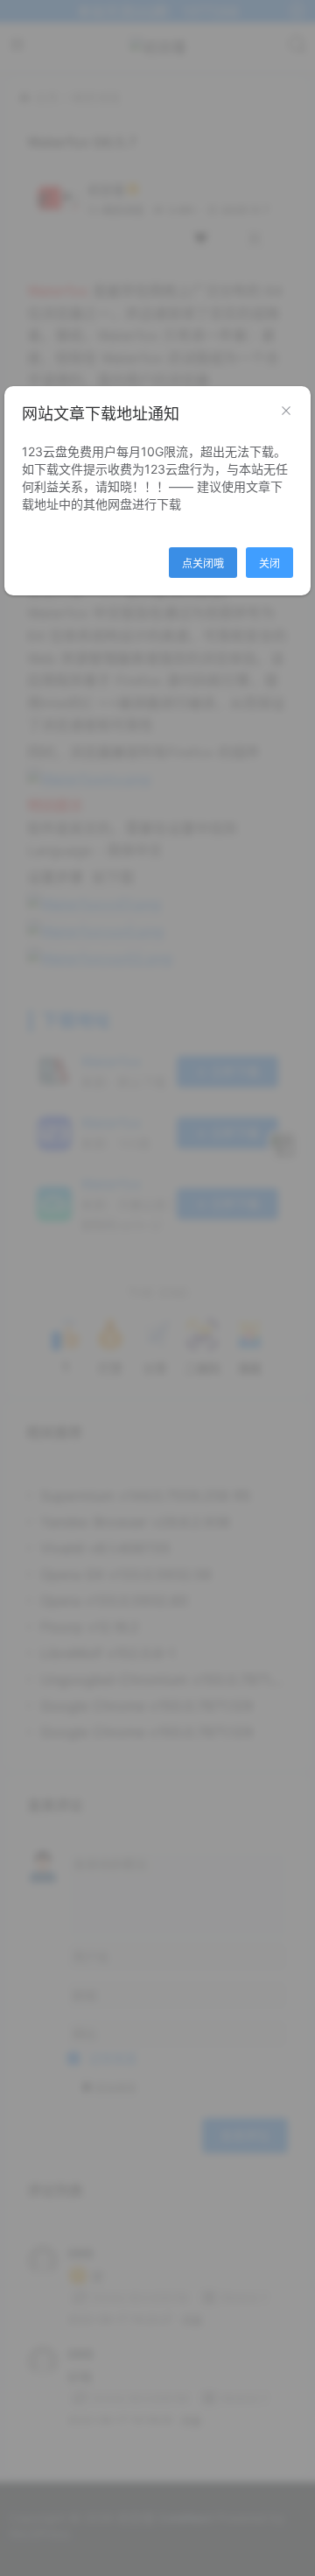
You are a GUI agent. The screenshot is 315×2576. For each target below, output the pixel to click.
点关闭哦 (203, 563)
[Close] (286, 412)
